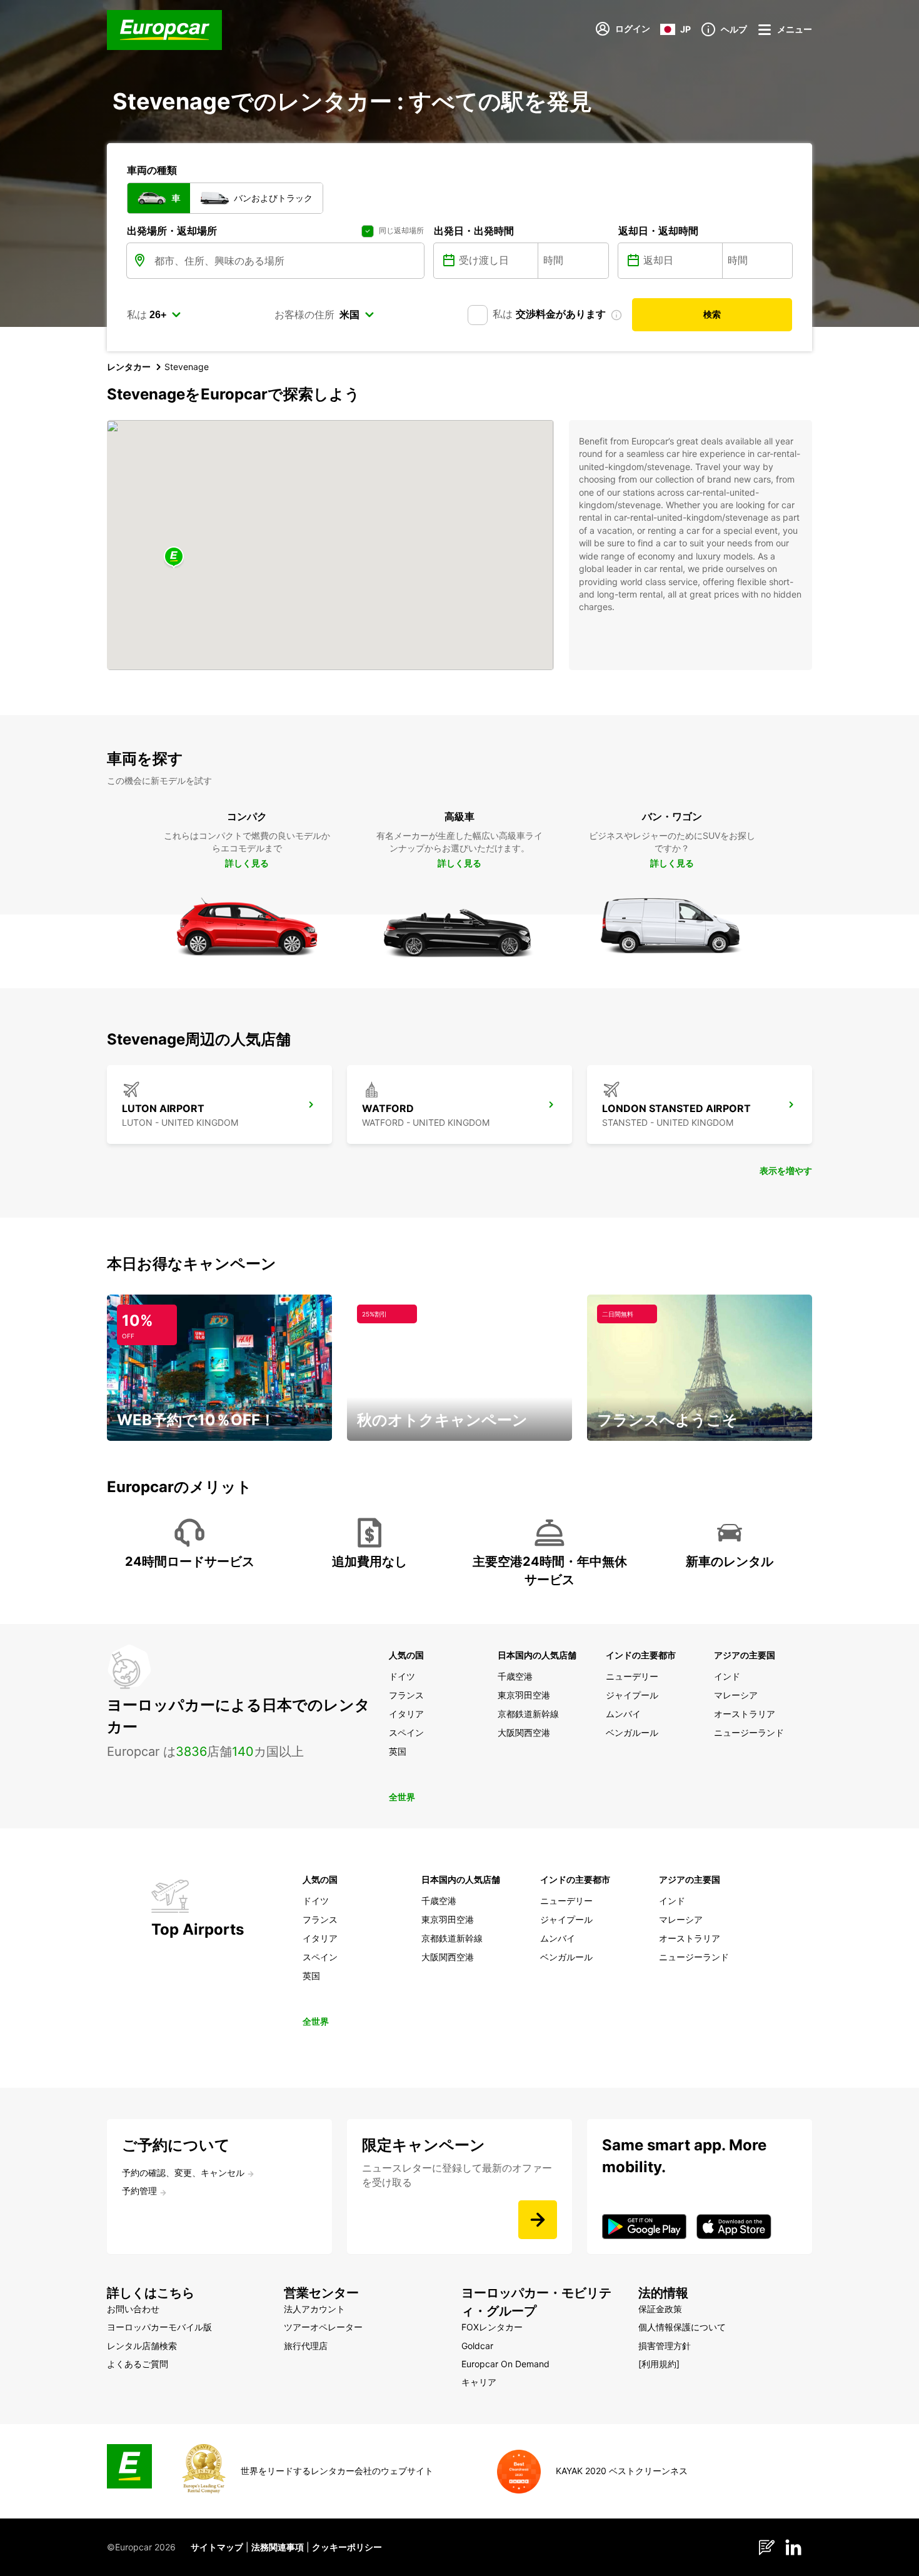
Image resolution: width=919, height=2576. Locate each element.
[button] (174, 557)
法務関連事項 (278, 2547)
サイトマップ (217, 2547)
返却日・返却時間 (658, 231)
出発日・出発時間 (474, 231)
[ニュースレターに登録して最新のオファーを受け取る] (538, 2220)
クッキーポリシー (347, 2547)
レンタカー (129, 367)
